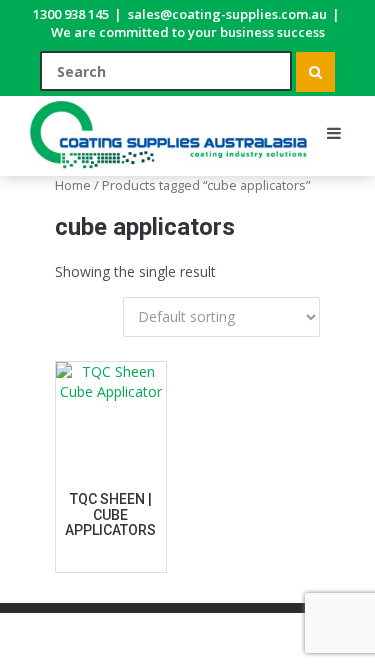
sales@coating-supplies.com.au (227, 14)
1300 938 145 (71, 14)
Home (73, 185)
